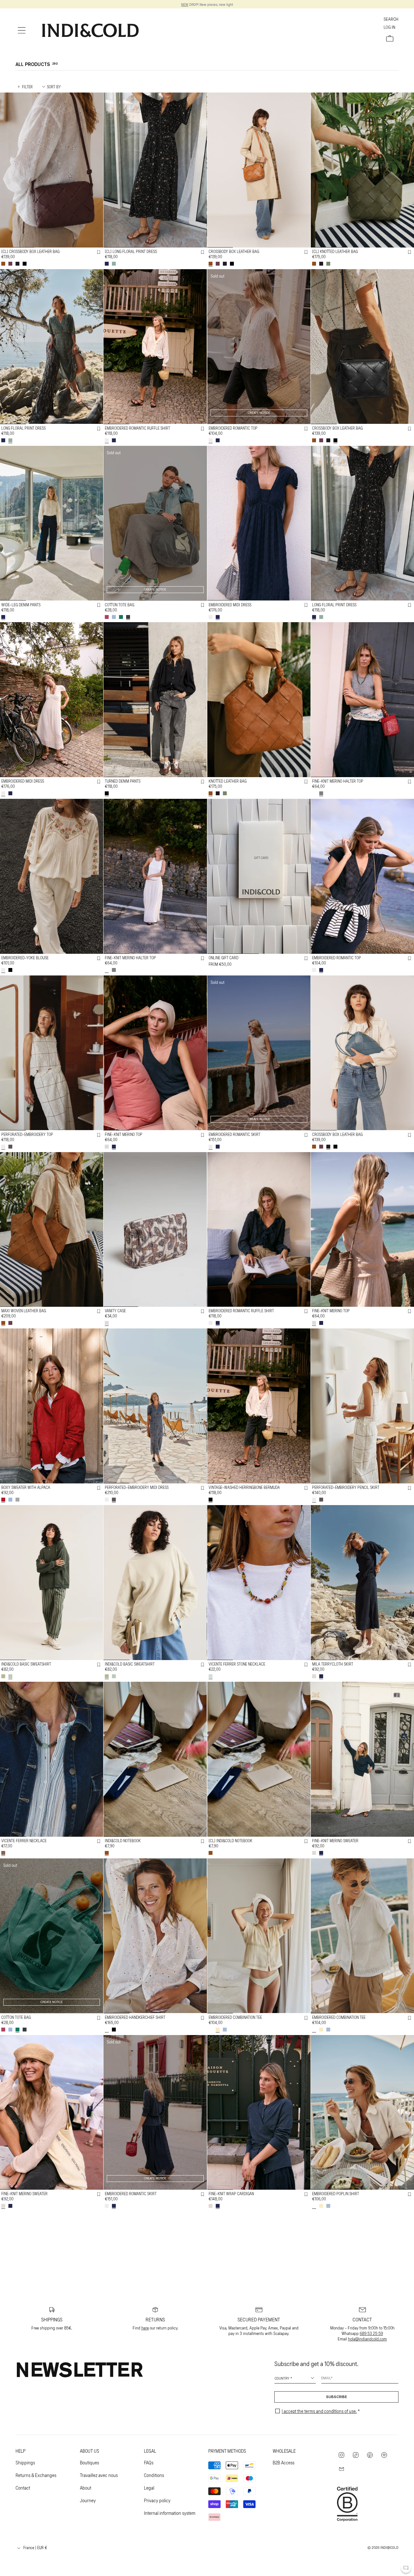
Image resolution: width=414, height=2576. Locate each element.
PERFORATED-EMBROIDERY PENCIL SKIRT (346, 1487)
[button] (22, 30)
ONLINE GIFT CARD (223, 958)
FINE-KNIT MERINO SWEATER (335, 1841)
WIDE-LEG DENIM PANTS (21, 604)
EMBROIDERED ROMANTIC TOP (233, 428)
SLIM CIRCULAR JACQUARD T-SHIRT (238, 2370)
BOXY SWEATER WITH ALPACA (26, 1487)
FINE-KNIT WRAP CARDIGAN (231, 2194)
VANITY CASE (115, 1311)
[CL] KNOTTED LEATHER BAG (335, 251)
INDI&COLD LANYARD (225, 2547)
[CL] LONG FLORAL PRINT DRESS (131, 251)
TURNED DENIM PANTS (123, 781)
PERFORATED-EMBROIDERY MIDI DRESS (137, 1487)
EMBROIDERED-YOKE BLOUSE (25, 958)
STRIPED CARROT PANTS (124, 2370)
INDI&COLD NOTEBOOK (123, 1841)
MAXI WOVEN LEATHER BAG (24, 1311)
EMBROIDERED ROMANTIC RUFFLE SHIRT (137, 428)
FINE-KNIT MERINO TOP (124, 1134)
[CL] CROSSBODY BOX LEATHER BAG (30, 251)
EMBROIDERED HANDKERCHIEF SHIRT (135, 2017)
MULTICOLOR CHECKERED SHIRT (338, 2547)
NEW (185, 4)
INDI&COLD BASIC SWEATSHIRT (26, 1664)
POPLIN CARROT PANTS (331, 2370)
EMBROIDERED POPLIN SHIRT (336, 2194)
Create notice (259, 413)
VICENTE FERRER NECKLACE (24, 1841)
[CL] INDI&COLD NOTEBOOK (230, 1841)
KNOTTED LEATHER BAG (228, 781)
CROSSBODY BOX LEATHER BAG (234, 251)
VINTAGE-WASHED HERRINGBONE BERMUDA (244, 1487)
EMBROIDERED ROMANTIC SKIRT (234, 1134)
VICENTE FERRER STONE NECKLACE (237, 1664)
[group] (52, 170)
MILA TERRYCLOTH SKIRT (333, 1664)
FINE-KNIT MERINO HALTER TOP (338, 781)
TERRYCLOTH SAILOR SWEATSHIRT (29, 2547)
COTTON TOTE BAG (120, 604)
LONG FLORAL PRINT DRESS (23, 428)
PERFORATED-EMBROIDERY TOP (27, 1134)
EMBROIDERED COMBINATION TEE (235, 2017)
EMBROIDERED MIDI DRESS (230, 604)
